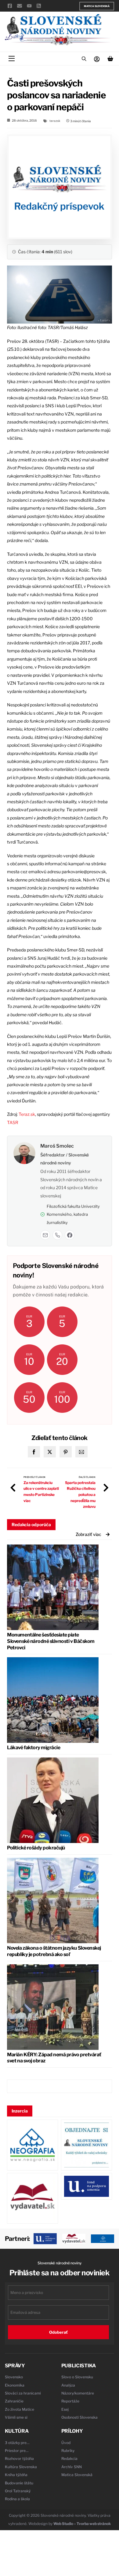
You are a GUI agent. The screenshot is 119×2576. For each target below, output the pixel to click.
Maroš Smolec (57, 1146)
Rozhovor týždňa (19, 2459)
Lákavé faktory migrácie (34, 1748)
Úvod (66, 2443)
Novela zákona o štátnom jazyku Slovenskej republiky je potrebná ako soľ (54, 1951)
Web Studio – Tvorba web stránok (82, 2524)
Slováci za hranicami (23, 2393)
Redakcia (69, 2459)
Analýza (68, 2385)
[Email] (45, 1235)
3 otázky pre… (17, 2443)
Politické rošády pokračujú (36, 1848)
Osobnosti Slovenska (79, 2417)
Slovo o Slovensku (77, 2377)
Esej (65, 2409)
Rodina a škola (17, 2499)
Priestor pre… (17, 2451)
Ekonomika (15, 2385)
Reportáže (70, 2401)
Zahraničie (14, 2401)
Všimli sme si (16, 2417)
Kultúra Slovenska (21, 2467)
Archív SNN (72, 2467)
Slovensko (14, 2377)
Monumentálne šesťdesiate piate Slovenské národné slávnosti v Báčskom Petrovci (51, 1641)
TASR (13, 1122)
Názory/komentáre (78, 2393)
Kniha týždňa (16, 2475)
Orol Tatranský (18, 2491)
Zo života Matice (20, 2409)
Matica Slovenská (97, 6)
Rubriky (68, 2451)
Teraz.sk (27, 1114)
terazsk (55, 121)
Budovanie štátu (19, 2483)
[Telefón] (57, 1235)
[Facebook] (70, 1235)
